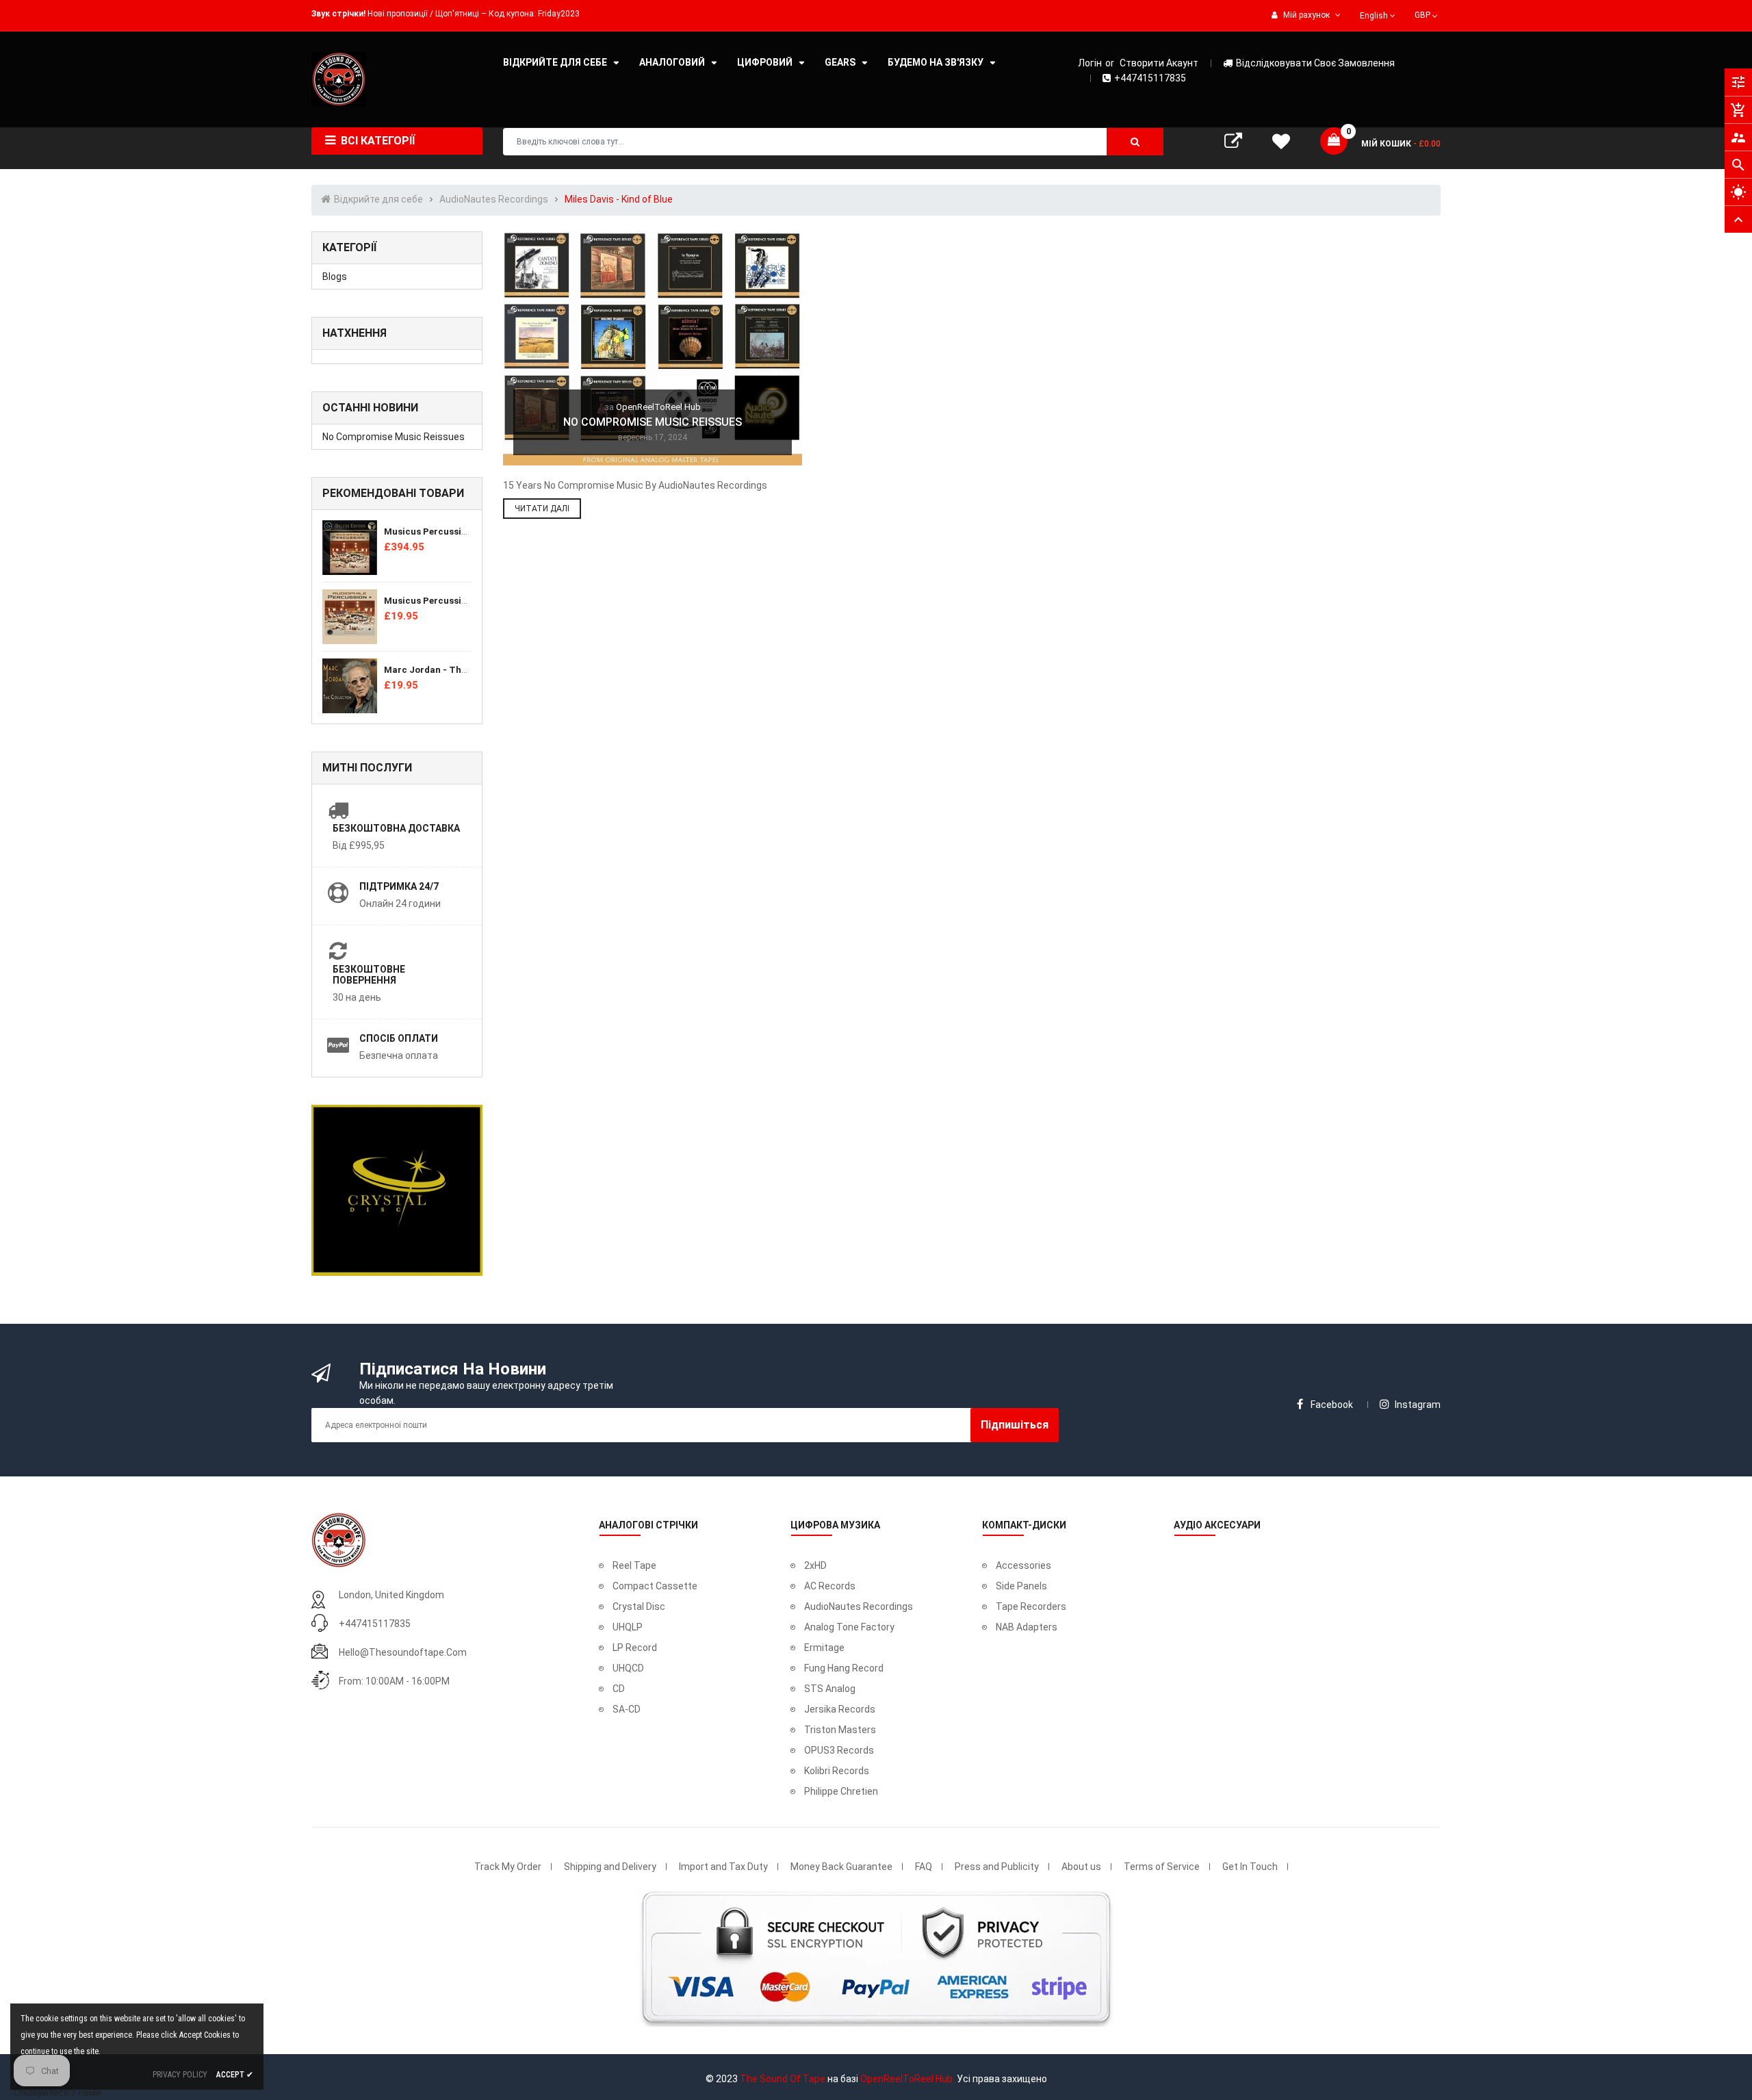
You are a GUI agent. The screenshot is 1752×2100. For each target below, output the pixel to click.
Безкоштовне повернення (369, 975)
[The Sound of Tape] (339, 1539)
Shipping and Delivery (610, 1867)
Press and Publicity (997, 1867)
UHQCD (628, 1668)
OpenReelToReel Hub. (907, 2079)
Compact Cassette (655, 1586)
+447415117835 (1150, 78)
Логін (1090, 63)
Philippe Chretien (841, 1791)
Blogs (335, 277)
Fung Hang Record (844, 1668)
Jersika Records (840, 1709)
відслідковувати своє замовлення (1315, 63)
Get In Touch (1250, 1867)
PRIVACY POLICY (180, 2075)
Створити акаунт (1159, 63)
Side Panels (1021, 1586)
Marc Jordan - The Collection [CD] (459, 670)
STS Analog (830, 1689)
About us (1081, 1867)
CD (619, 1689)
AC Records (830, 1586)
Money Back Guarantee (841, 1867)
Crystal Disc (639, 1606)
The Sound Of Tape (783, 2079)
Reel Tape (634, 1565)
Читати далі (542, 509)
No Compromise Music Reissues (394, 437)
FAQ (924, 1867)
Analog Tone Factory (849, 1627)
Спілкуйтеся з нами (57, 2092)
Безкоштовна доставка (396, 828)
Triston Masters (840, 1730)
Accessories (1023, 1565)
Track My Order (508, 1867)
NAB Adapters (1027, 1627)
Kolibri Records (837, 1771)
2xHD (815, 1565)
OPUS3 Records (839, 1750)
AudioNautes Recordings (859, 1606)
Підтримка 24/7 (399, 886)
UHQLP (628, 1627)
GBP (1427, 14)
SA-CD (627, 1709)
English (1375, 16)
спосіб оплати (399, 1038)
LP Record (635, 1648)
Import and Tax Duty (723, 1867)
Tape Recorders (1031, 1606)
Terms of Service (1162, 1867)
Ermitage (824, 1648)
